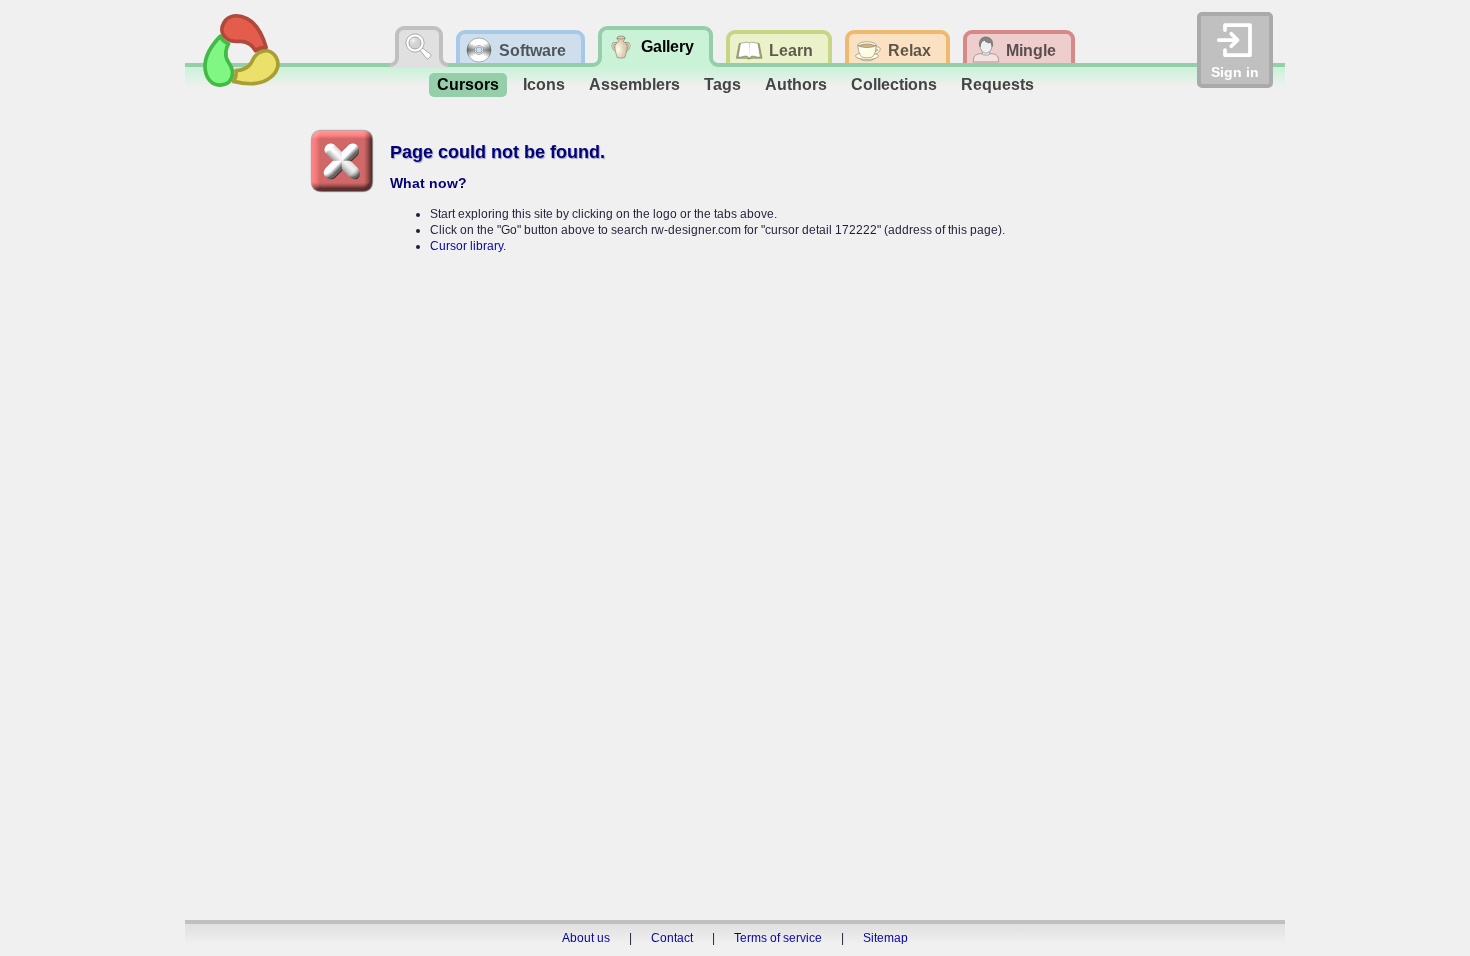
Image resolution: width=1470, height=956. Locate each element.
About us (586, 938)
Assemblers (634, 84)
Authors (796, 84)
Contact (672, 938)
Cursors (468, 84)
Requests (997, 84)
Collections (894, 84)
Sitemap (885, 938)
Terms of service (778, 938)
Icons (544, 84)
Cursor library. (468, 246)
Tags (722, 84)
